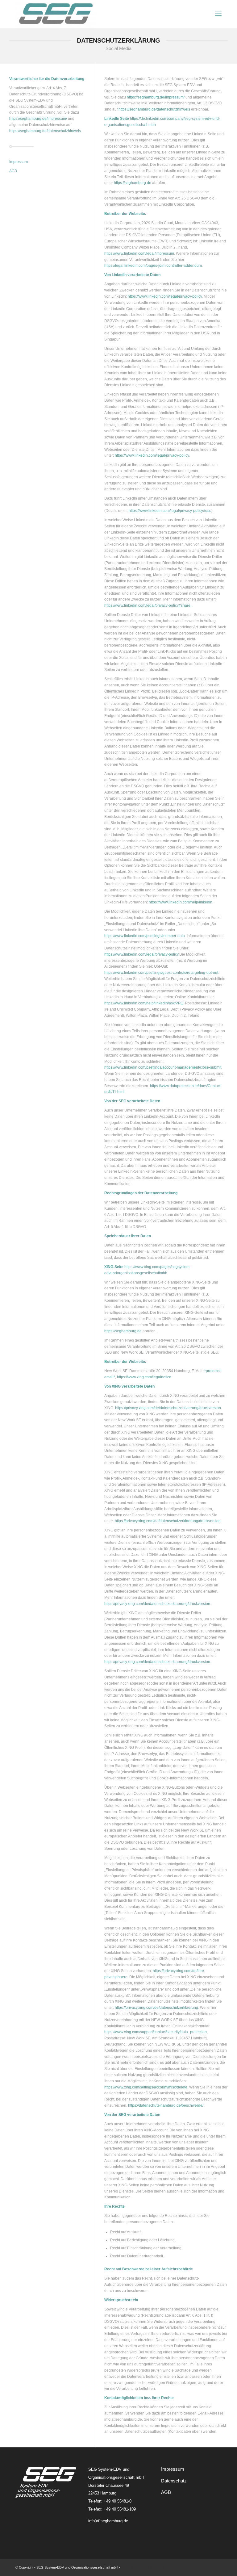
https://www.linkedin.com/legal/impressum (139, 253)
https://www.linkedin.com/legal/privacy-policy (165, 296)
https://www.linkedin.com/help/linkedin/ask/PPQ (144, 1003)
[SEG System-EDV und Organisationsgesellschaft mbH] (56, 14)
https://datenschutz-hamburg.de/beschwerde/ (166, 2105)
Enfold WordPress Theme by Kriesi (148, 2567)
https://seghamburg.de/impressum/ (38, 119)
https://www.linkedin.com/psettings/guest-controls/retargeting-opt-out (161, 973)
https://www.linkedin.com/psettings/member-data (145, 936)
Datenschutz (174, 2481)
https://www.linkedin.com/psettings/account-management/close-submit (163, 1067)
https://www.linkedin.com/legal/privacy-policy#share (147, 605)
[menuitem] (218, 14)
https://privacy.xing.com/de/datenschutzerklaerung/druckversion (168, 1408)
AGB (13, 171)
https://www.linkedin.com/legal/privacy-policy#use (170, 511)
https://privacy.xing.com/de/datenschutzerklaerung (156, 2008)
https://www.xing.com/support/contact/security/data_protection (156, 2032)
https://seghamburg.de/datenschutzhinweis (45, 131)
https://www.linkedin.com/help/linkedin (181, 902)
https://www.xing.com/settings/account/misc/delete (146, 2087)
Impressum (19, 162)
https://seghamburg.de (133, 183)
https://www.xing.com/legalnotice (144, 1377)
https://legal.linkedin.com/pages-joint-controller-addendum (153, 266)
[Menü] (218, 14)
